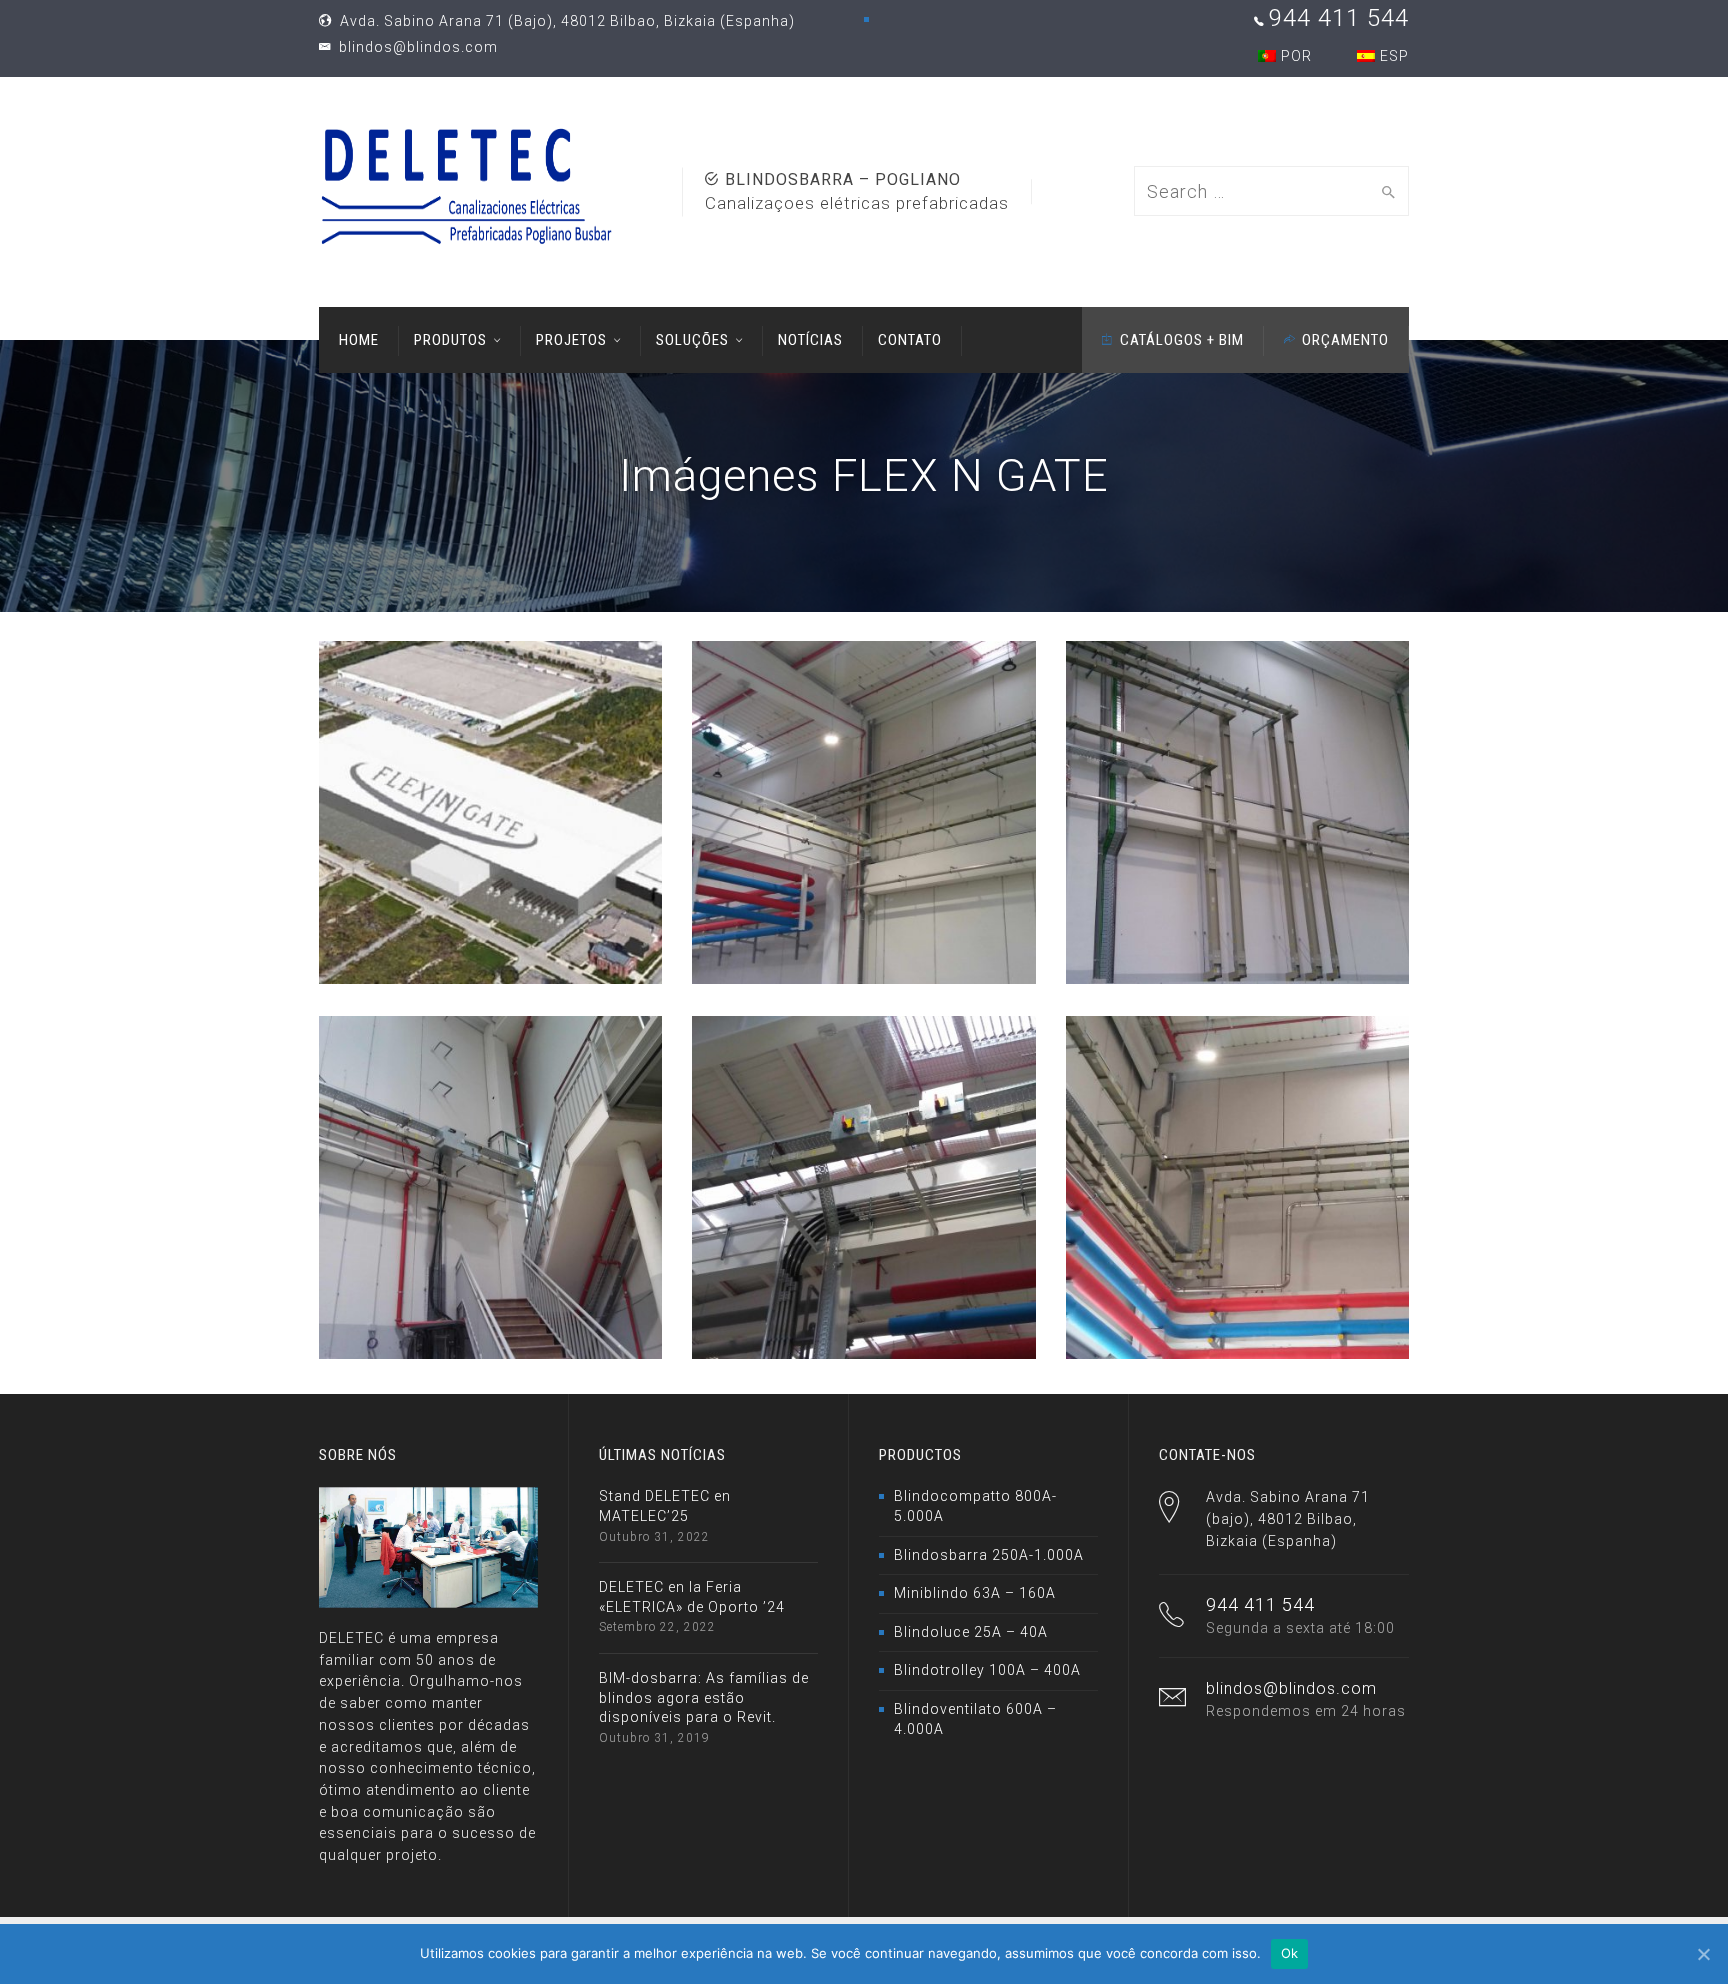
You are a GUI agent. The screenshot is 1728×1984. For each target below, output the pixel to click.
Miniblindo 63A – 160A (975, 1593)
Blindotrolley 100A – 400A (987, 1670)
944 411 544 (1339, 18)
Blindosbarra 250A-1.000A (989, 1555)
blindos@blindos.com (416, 47)
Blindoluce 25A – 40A (971, 1632)
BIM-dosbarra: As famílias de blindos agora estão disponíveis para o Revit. (704, 1697)
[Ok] (1703, 1954)
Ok (1290, 1953)
